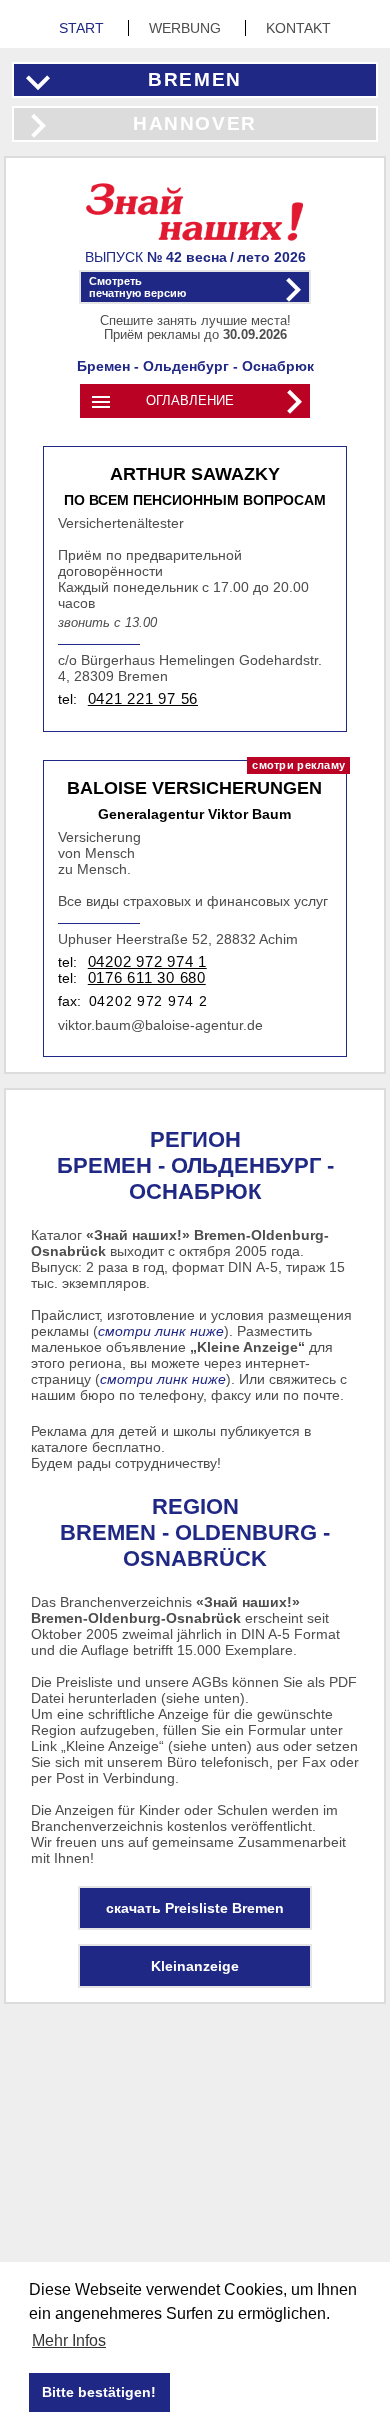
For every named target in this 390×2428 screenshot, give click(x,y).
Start (83, 28)
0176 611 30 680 (147, 978)
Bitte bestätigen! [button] (99, 2392)
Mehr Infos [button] (69, 2340)
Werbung (187, 28)
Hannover (194, 123)
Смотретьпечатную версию (137, 287)
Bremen (194, 79)
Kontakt (298, 28)
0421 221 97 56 (143, 699)
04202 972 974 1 (147, 962)
